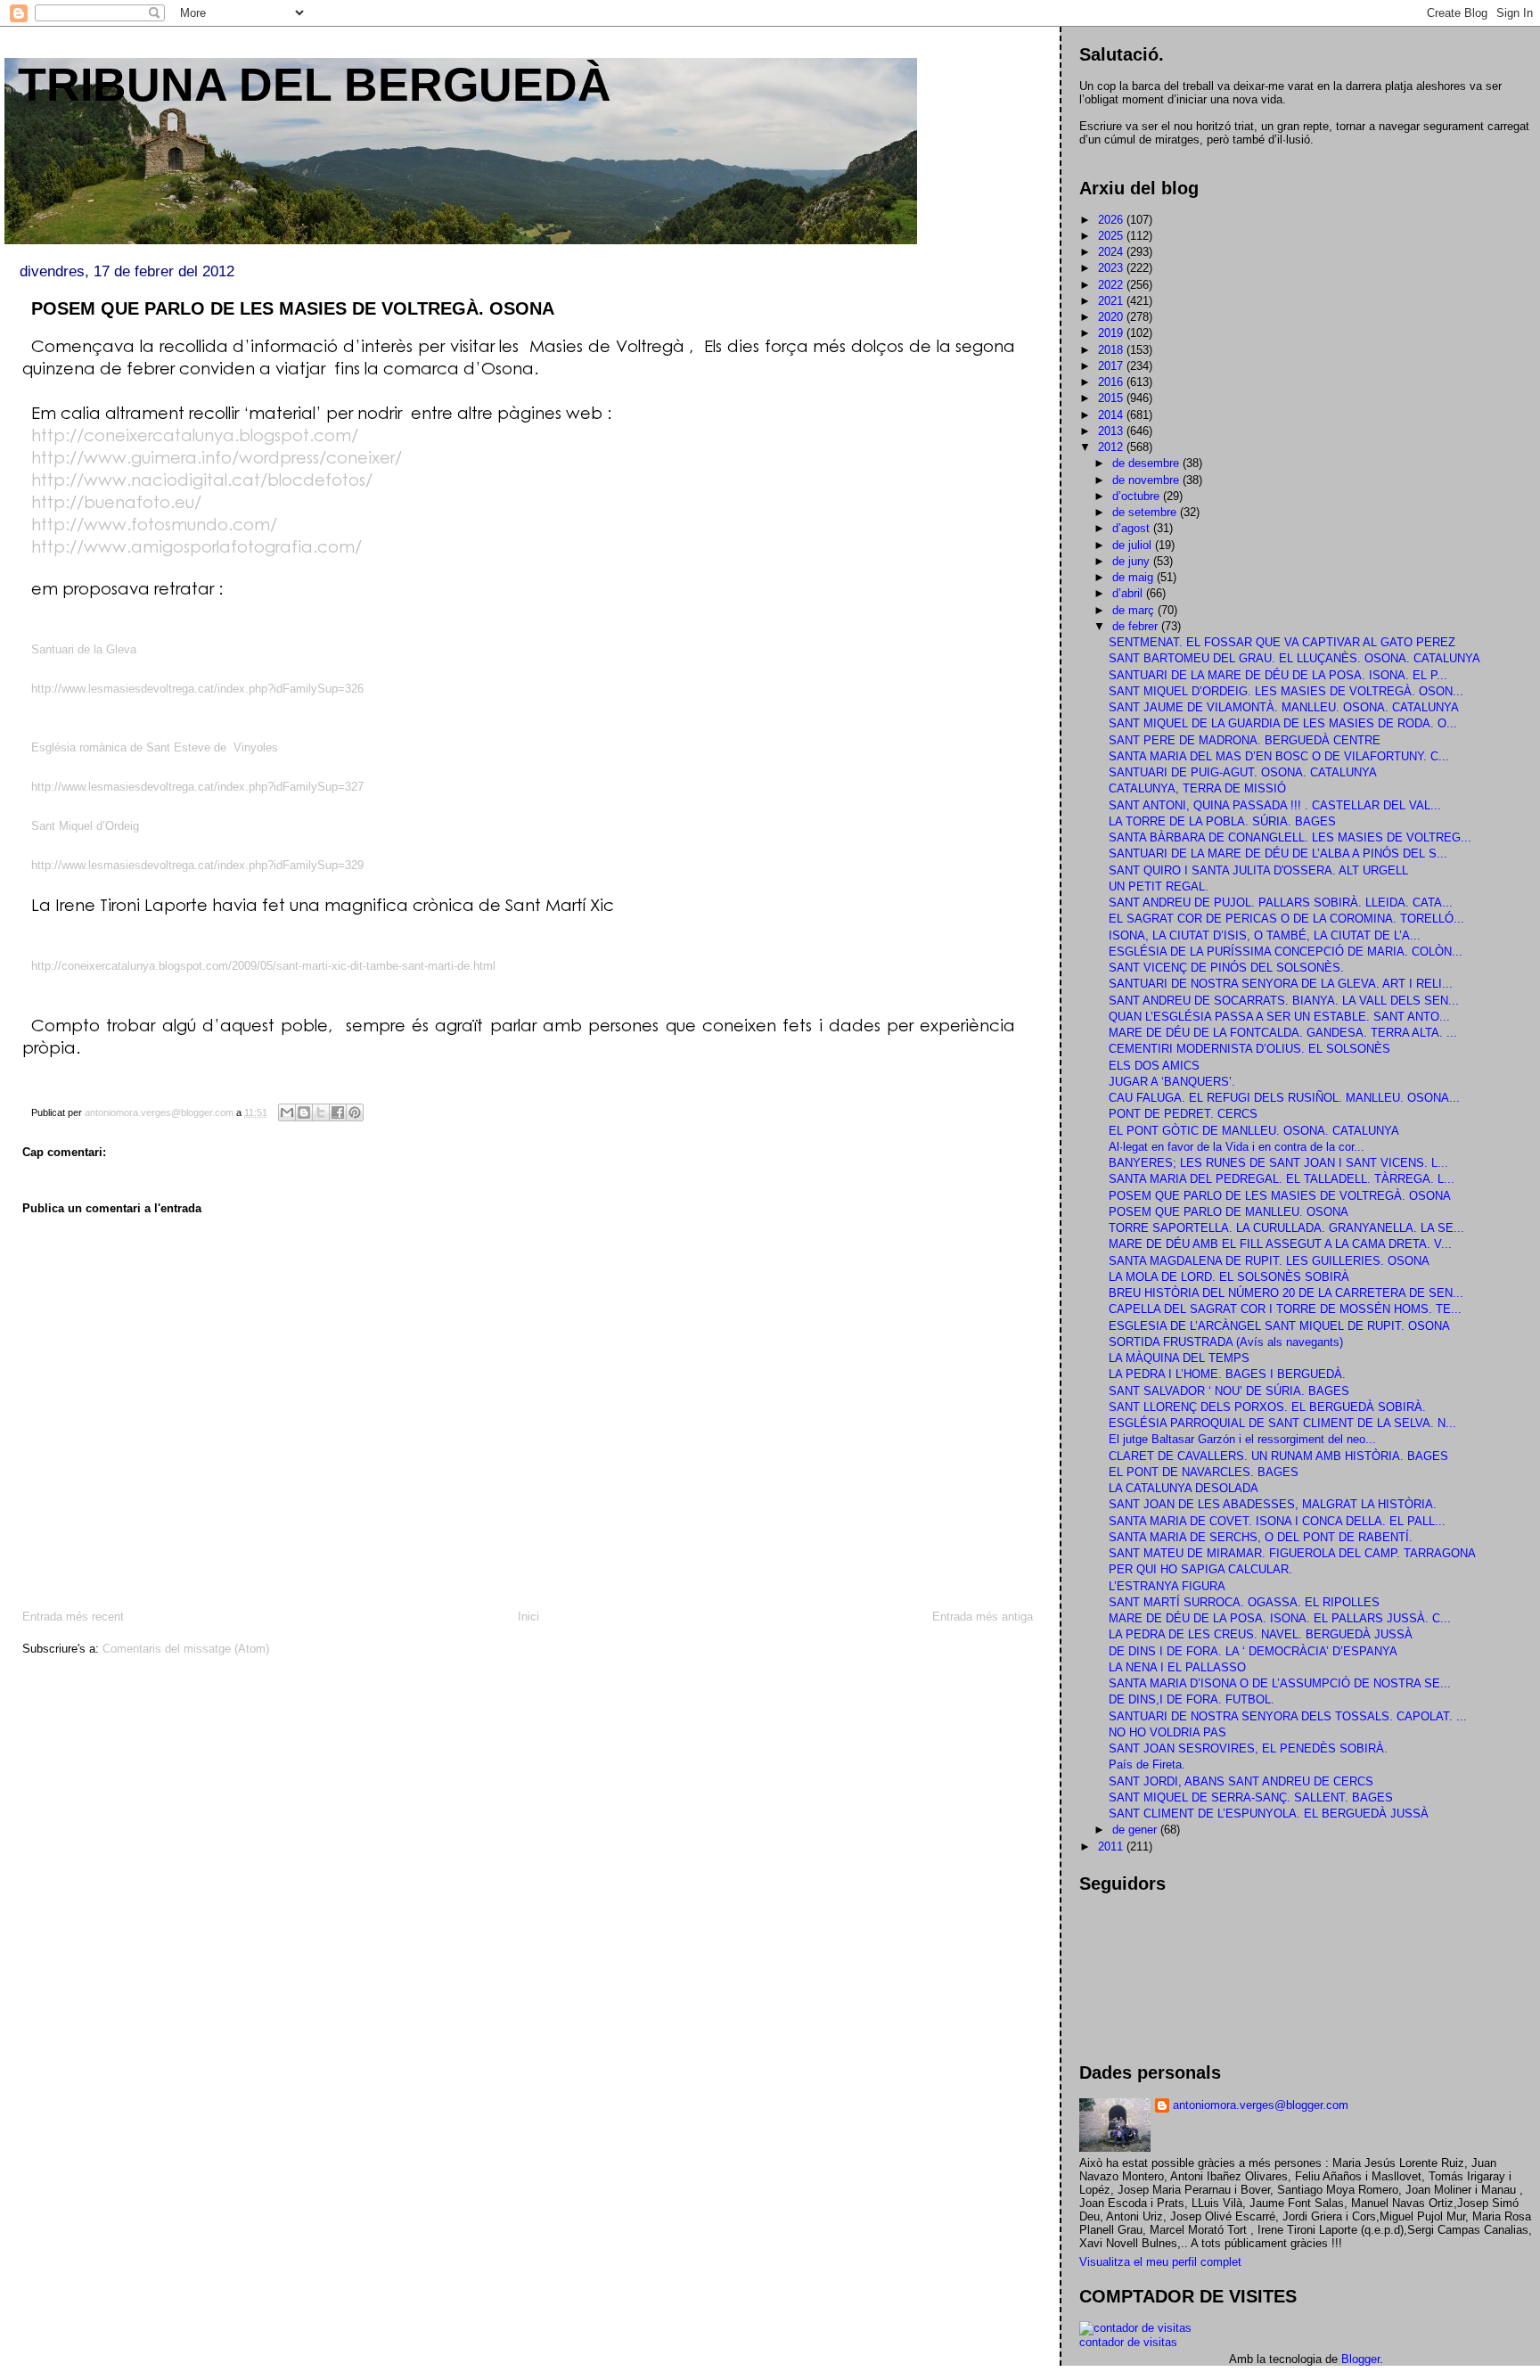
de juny (1133, 561)
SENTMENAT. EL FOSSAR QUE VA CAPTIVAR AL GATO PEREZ (1282, 642)
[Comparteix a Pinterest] (355, 1112)
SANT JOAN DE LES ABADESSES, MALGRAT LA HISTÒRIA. (1273, 1504)
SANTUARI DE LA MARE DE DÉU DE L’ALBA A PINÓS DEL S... (1278, 854)
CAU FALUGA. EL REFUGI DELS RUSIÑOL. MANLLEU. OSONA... (1284, 1098)
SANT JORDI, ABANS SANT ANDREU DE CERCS (1241, 1781)
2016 (1112, 382)
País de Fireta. (1147, 1764)
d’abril (1129, 593)
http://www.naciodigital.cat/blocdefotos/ (202, 479)
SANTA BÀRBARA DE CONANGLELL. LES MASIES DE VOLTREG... (1290, 837)
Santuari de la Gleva (84, 649)
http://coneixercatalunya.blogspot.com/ (195, 435)
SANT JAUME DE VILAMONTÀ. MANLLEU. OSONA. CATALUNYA (1284, 707)
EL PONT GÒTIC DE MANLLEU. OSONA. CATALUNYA (1254, 1131)
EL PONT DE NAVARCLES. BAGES (1204, 1472)
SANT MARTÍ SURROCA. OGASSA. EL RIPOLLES (1244, 1602)
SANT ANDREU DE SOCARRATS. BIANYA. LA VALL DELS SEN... (1284, 1001)
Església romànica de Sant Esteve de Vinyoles (155, 747)
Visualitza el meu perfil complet (1160, 2262)
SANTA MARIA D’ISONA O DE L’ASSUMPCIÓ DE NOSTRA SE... (1280, 1683)
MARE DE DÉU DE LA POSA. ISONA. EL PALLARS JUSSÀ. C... (1280, 1618)
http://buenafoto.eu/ (116, 501)
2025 (1112, 236)
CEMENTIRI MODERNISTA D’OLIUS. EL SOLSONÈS (1249, 1049)
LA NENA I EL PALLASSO (1177, 1667)
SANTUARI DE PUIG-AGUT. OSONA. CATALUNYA (1243, 772)
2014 (1112, 415)
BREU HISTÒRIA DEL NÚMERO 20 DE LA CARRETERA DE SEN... (1286, 1293)
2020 (1112, 317)
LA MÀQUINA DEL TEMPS (1179, 1358)
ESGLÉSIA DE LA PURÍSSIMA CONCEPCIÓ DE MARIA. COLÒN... (1286, 952)
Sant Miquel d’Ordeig (85, 826)
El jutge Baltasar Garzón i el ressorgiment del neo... (1242, 1439)
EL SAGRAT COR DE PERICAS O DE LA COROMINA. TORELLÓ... (1286, 919)
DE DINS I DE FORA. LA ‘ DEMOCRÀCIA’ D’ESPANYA (1253, 1651)
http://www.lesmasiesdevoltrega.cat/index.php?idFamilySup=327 (197, 787)
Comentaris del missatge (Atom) (186, 1649)
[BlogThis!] (304, 1112)
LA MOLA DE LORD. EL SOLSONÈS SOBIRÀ (1229, 1277)
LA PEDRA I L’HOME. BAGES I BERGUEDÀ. (1227, 1374)
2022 (1112, 285)
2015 (1112, 398)
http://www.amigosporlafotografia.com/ (197, 546)
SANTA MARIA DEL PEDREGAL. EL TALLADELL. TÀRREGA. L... (1282, 1179)
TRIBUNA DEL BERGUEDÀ (315, 85)
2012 (1112, 447)
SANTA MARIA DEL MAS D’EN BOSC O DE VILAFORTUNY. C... (1279, 756)
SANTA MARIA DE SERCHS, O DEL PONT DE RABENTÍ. (1261, 1537)
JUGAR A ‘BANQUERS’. (1172, 1082)
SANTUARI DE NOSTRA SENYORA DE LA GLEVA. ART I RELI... (1281, 984)
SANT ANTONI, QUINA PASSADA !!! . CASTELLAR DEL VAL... (1275, 805)
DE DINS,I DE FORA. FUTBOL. (1192, 1699)
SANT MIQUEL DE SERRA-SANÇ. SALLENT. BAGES (1251, 1797)
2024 (1112, 252)
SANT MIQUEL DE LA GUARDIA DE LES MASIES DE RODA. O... (1283, 723)
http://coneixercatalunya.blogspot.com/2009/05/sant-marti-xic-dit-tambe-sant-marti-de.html (263, 966)
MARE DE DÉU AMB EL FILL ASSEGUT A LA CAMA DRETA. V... (1280, 1244)
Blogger (1360, 2359)
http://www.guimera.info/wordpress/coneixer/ (217, 457)
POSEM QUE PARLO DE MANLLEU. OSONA (1229, 1212)
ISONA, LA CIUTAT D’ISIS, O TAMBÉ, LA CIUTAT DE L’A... (1265, 936)
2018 (1112, 350)
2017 (1112, 366)
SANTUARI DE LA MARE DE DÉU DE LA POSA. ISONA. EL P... (1278, 675)
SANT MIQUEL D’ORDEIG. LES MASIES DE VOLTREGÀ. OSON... (1286, 691)
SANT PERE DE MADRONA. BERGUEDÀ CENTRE (1245, 740)
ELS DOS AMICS (1154, 1066)
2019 (1112, 333)
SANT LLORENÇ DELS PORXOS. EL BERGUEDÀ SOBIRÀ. (1267, 1407)
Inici (528, 1617)
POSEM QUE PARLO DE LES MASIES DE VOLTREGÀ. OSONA (1280, 1196)
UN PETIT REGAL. (1159, 886)
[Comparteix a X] (321, 1112)
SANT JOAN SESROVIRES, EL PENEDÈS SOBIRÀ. (1248, 1748)
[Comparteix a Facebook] (338, 1112)
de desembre (1147, 463)
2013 (1112, 431)
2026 (1112, 220)
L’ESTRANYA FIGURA (1167, 1586)
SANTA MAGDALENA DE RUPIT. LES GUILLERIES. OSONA (1269, 1261)
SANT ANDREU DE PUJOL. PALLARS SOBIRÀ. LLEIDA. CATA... (1281, 903)
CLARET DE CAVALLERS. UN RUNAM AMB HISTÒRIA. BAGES (1278, 1456)
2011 (1112, 1847)
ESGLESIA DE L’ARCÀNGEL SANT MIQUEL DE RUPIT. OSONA (1279, 1326)
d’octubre (1138, 496)
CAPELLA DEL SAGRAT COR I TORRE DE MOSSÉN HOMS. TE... (1285, 1309)
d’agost (1133, 528)
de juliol (1134, 545)
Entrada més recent (73, 1617)
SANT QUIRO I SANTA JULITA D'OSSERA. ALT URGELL (1258, 870)
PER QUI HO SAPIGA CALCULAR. (1200, 1569)
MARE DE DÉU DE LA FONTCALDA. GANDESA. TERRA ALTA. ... (1283, 1033)
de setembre (1146, 512)
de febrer (1137, 626)
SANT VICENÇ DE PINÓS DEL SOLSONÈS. (1226, 968)
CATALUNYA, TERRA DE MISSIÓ (1197, 788)
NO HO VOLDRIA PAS (1167, 1732)
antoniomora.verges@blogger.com (1261, 2105)
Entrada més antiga (983, 1617)
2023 (1112, 268)
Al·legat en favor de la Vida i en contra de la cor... (1237, 1147)
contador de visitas (1128, 2342)
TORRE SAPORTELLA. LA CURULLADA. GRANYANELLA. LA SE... (1286, 1228)
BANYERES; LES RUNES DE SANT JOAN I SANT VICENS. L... (1278, 1163)
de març (1135, 610)
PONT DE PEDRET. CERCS (1183, 1114)
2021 (1112, 301)
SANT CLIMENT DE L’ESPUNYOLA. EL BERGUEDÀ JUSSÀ (1269, 1814)
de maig (1135, 577)
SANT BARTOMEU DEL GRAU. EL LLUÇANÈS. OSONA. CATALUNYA (1294, 658)
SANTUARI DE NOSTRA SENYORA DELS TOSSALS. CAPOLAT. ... (1288, 1716)
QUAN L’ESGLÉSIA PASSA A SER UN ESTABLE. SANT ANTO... (1279, 1017)
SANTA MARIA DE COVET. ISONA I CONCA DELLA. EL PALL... (1277, 1521)
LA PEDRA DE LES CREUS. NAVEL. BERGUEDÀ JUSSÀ (1261, 1634)
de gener (1136, 1830)
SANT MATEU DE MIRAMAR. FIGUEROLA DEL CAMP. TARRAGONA (1292, 1553)
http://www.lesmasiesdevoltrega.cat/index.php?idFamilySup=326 (197, 689)
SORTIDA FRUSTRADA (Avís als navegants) (1226, 1342)
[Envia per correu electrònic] (287, 1112)
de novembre (1147, 480)
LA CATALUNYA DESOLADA (1184, 1488)
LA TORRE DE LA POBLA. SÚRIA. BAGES (1222, 821)
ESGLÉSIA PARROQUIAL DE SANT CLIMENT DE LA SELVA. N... (1282, 1423)
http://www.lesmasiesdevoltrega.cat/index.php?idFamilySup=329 (197, 865)
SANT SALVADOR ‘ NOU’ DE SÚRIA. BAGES (1229, 1391)
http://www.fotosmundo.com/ (154, 524)
